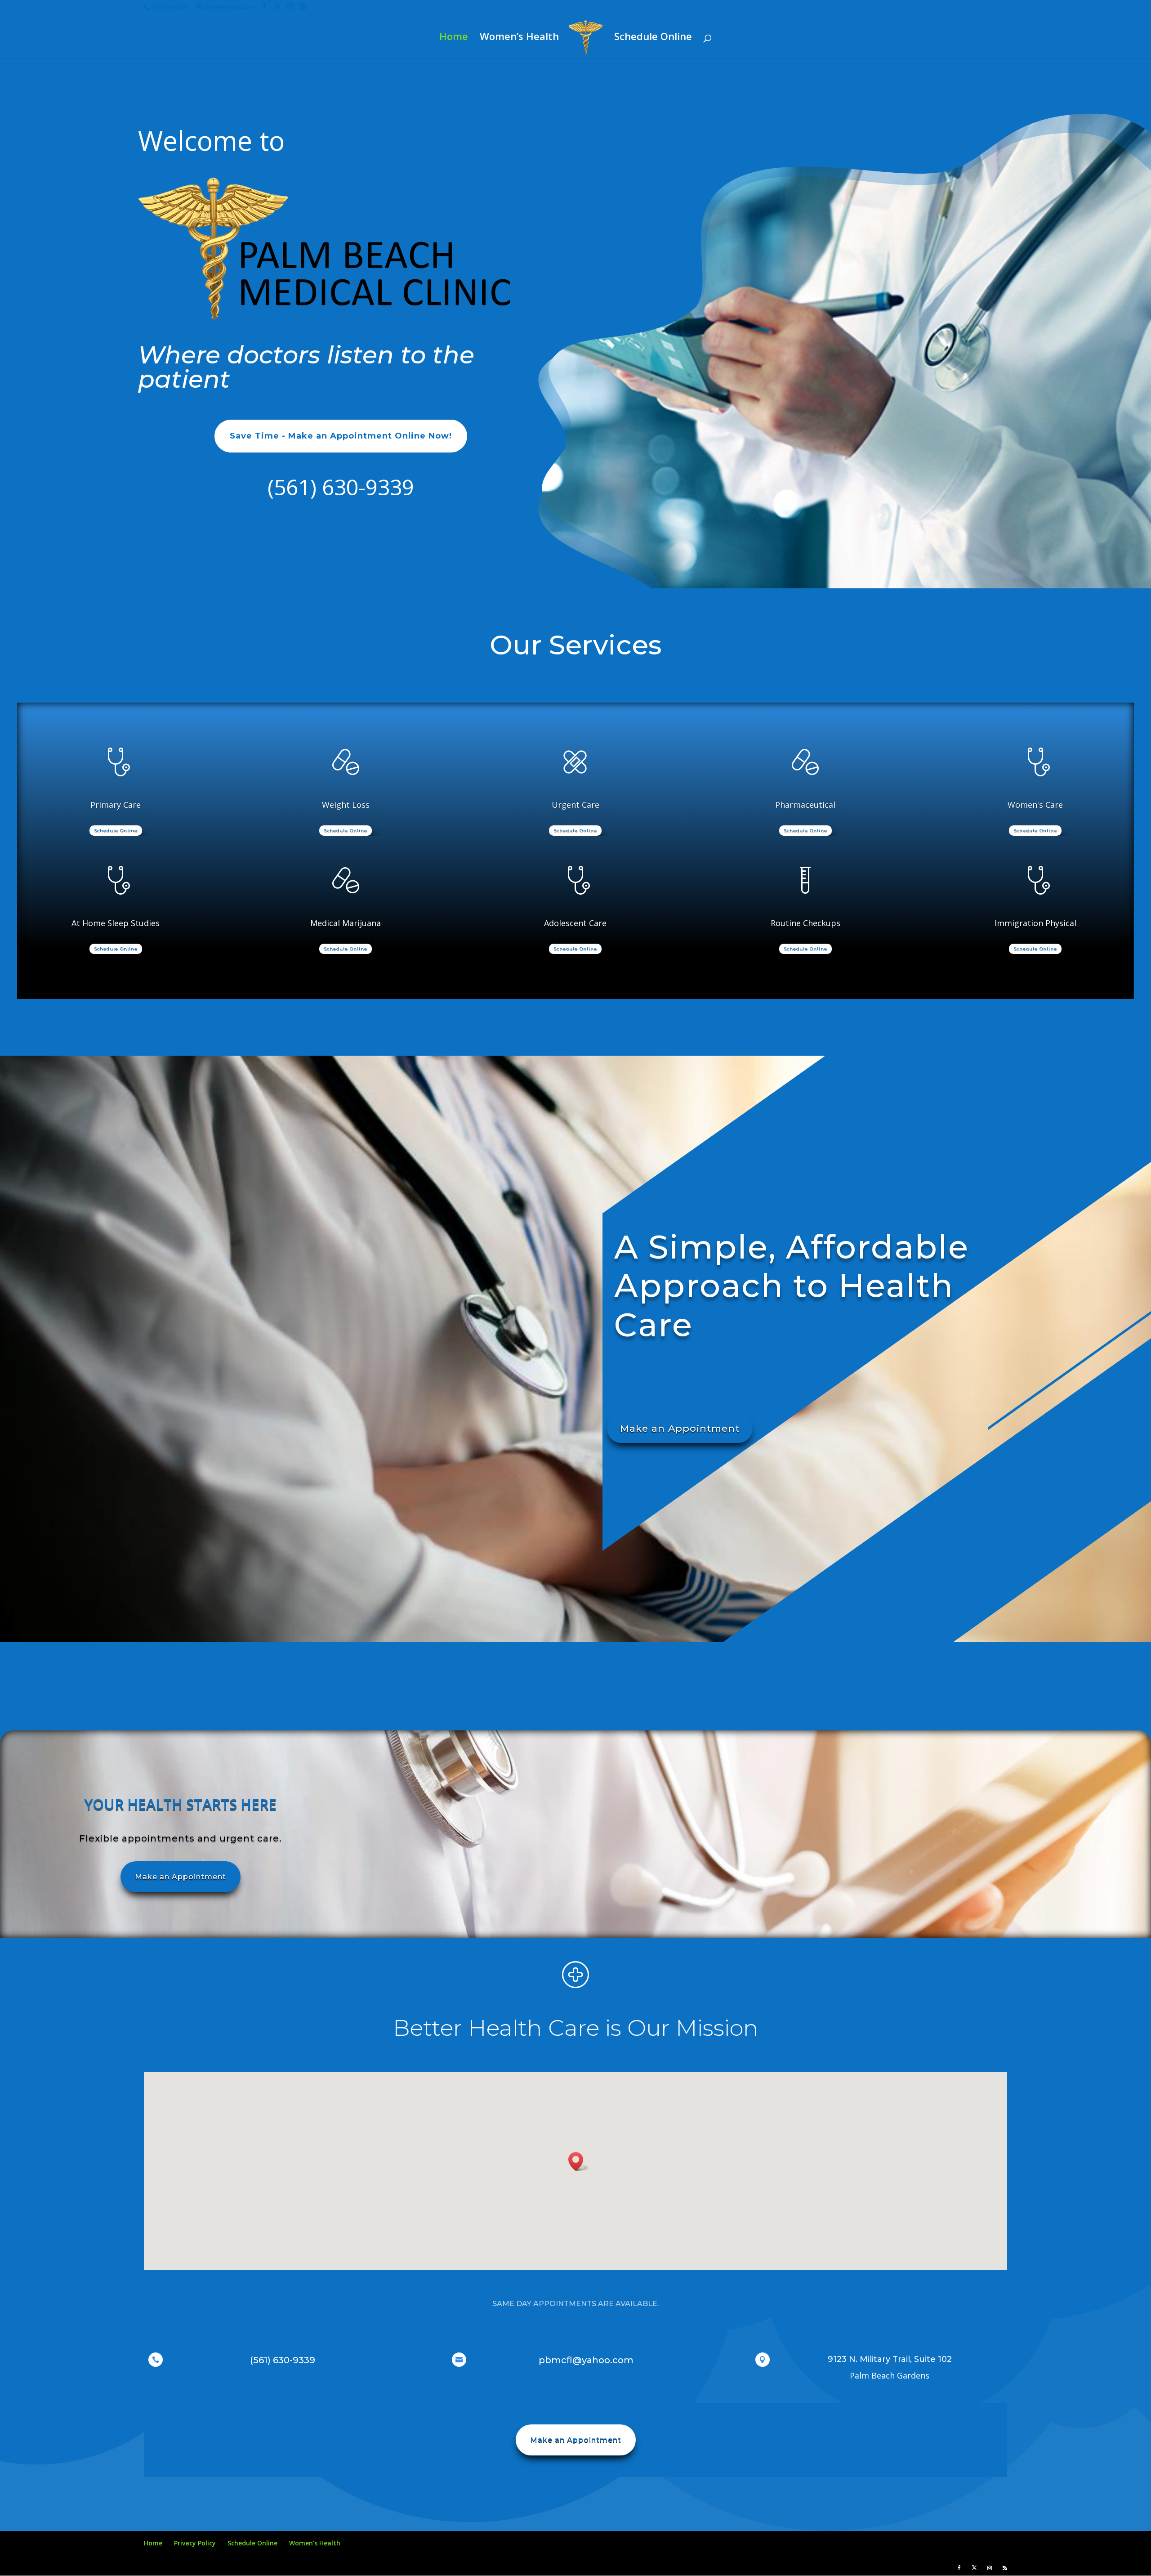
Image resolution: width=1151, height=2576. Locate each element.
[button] (579, 2162)
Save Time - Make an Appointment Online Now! (341, 436)
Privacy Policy (195, 2543)
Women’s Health (519, 38)
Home (454, 38)
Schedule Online (653, 38)
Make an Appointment (680, 1428)
